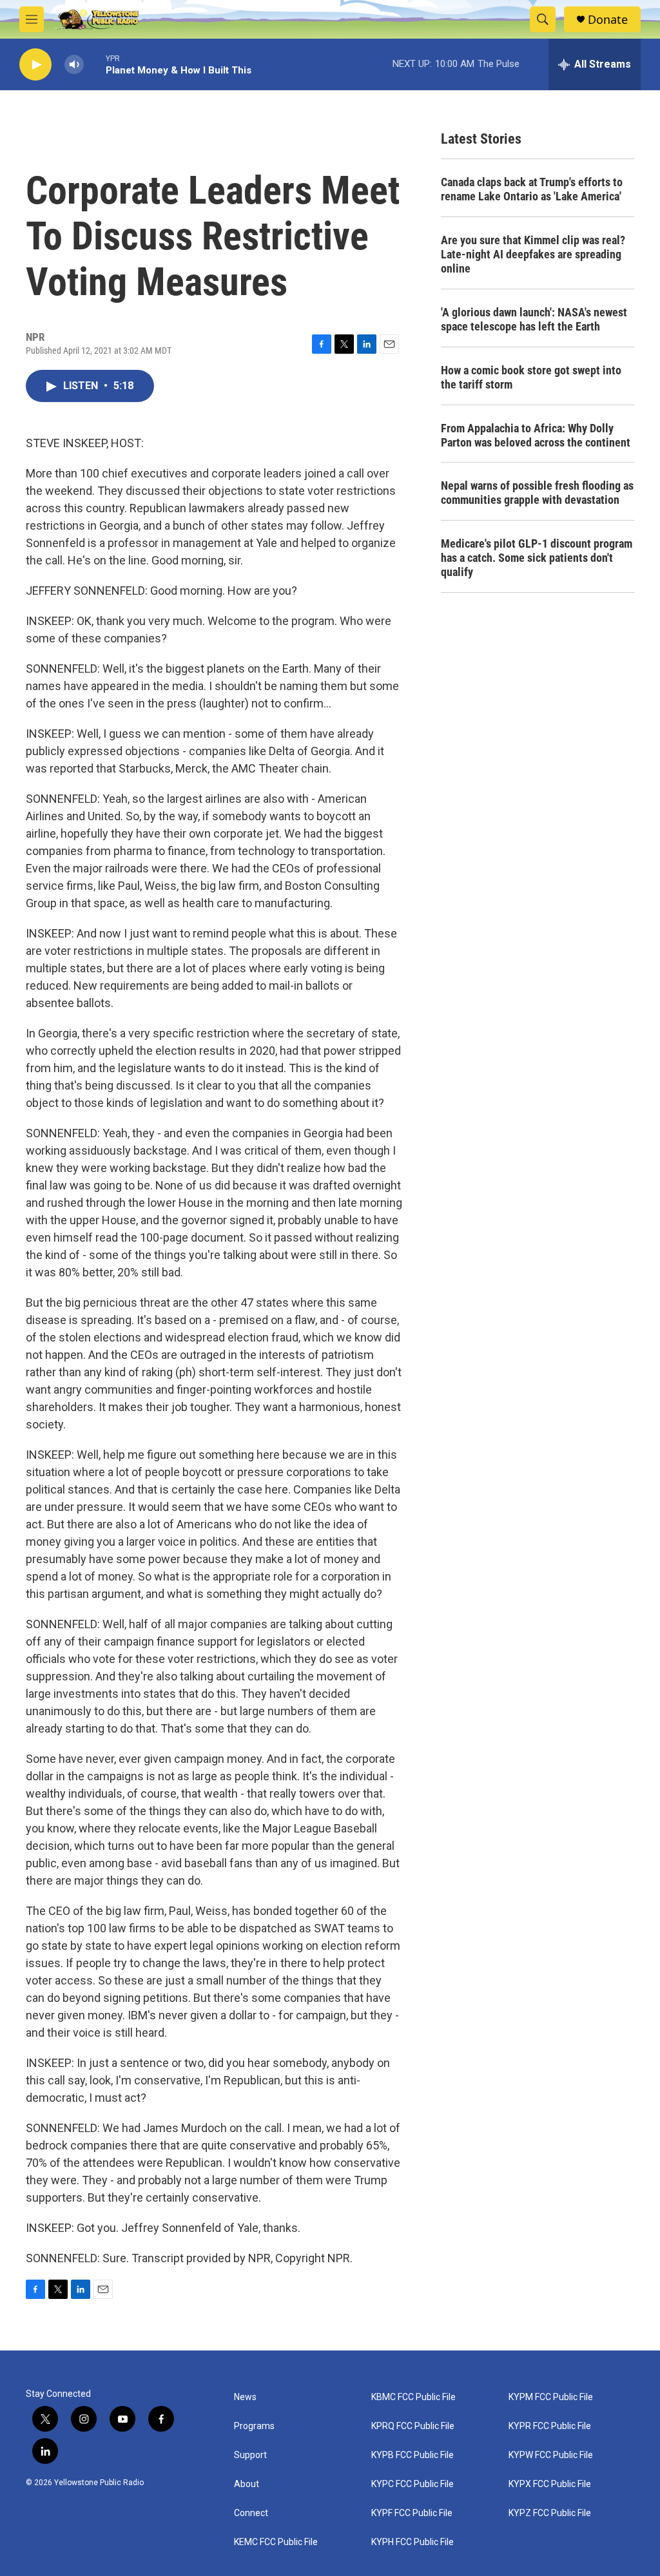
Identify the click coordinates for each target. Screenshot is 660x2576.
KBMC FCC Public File (413, 2397)
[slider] (95, 64)
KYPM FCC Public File (551, 2397)
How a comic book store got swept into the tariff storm (531, 377)
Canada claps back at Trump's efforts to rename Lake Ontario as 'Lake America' (532, 189)
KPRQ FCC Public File (413, 2426)
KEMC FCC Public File (276, 2542)
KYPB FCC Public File (412, 2455)
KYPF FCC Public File (412, 2513)
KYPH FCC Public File (412, 2542)
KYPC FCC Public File (412, 2484)
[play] (35, 65)
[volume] (74, 65)
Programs (254, 2426)
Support (250, 2455)
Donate (608, 20)
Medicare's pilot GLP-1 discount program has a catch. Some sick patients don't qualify (537, 558)
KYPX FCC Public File (550, 2484)
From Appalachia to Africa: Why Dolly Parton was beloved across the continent (536, 435)
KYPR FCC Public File (550, 2426)
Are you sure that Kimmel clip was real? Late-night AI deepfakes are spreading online (533, 254)
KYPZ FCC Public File (550, 2513)
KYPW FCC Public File (551, 2455)
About (247, 2484)
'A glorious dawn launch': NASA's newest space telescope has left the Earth (534, 319)
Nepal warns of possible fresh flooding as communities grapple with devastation (537, 493)
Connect (251, 2513)
